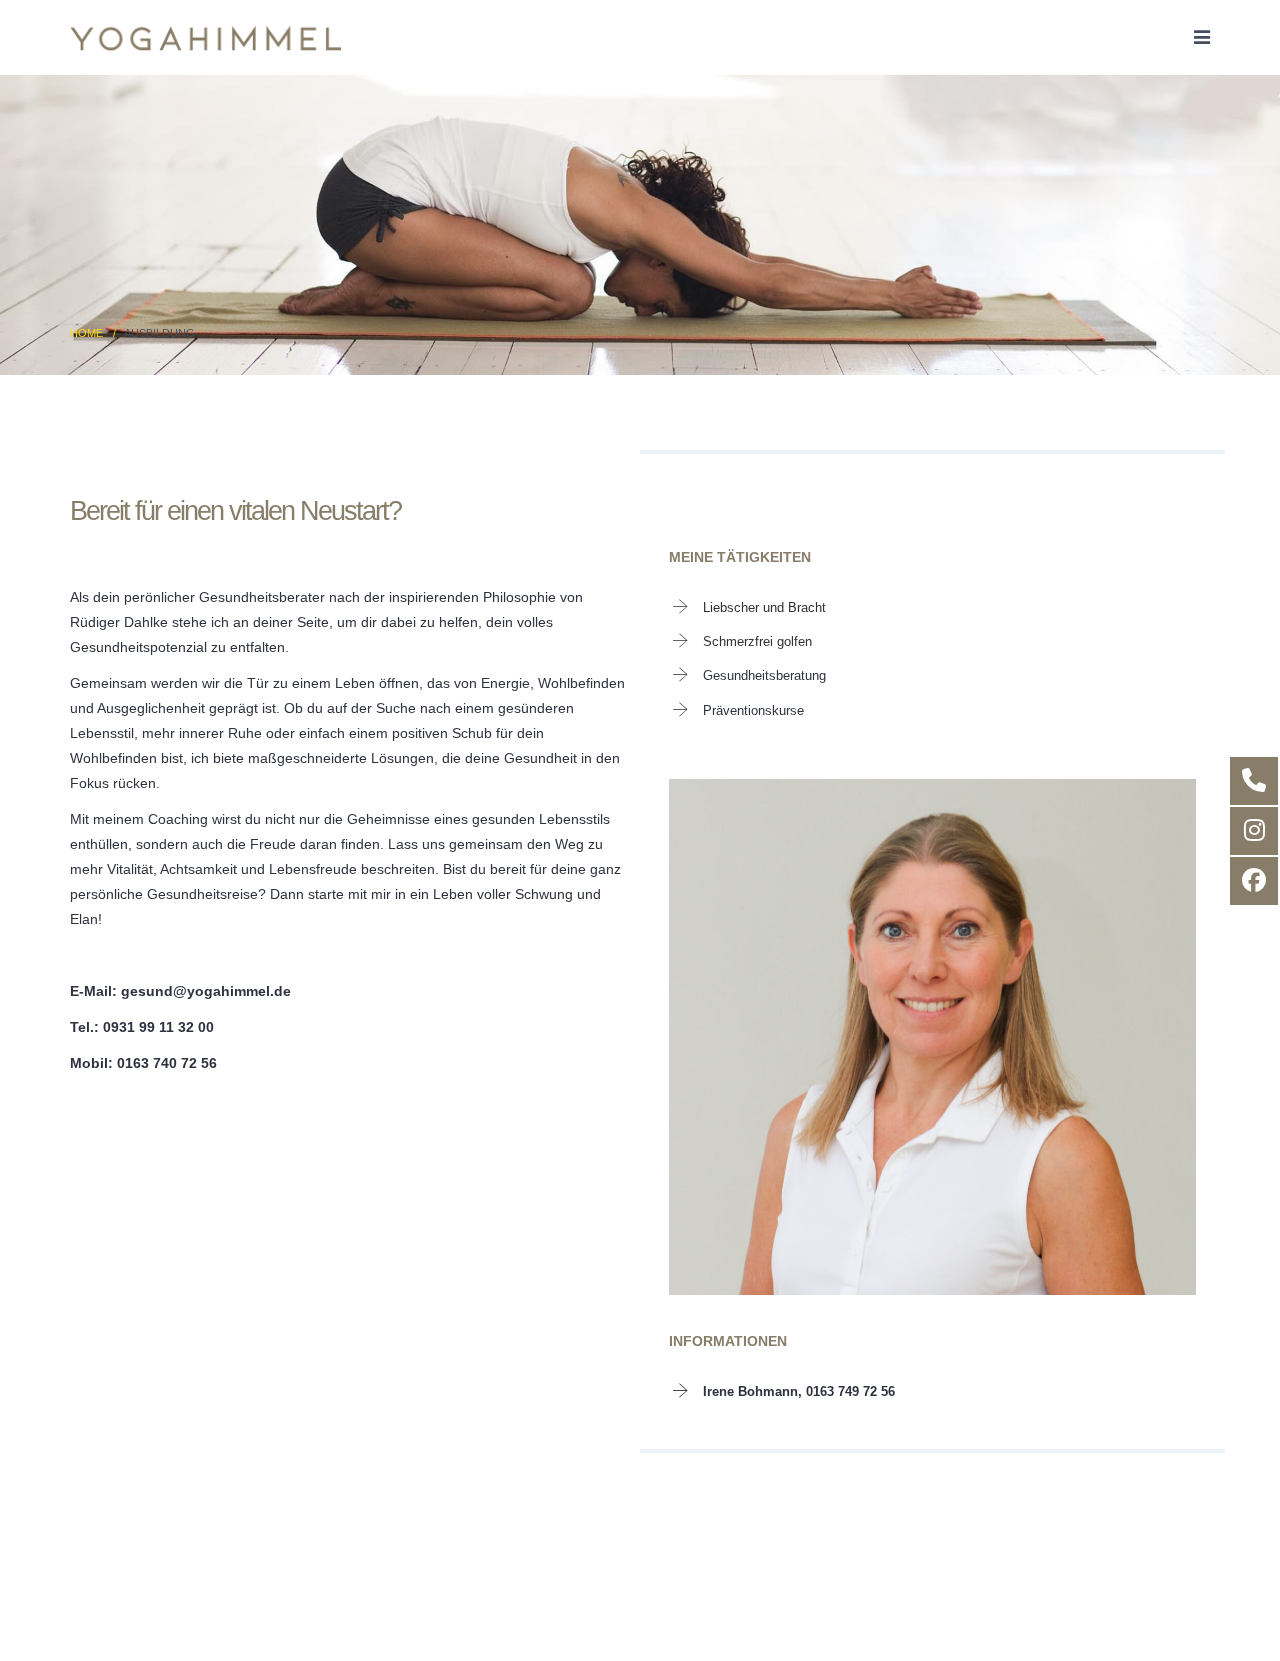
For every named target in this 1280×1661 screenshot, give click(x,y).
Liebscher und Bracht (764, 607)
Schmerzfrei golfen (757, 641)
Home (86, 333)
